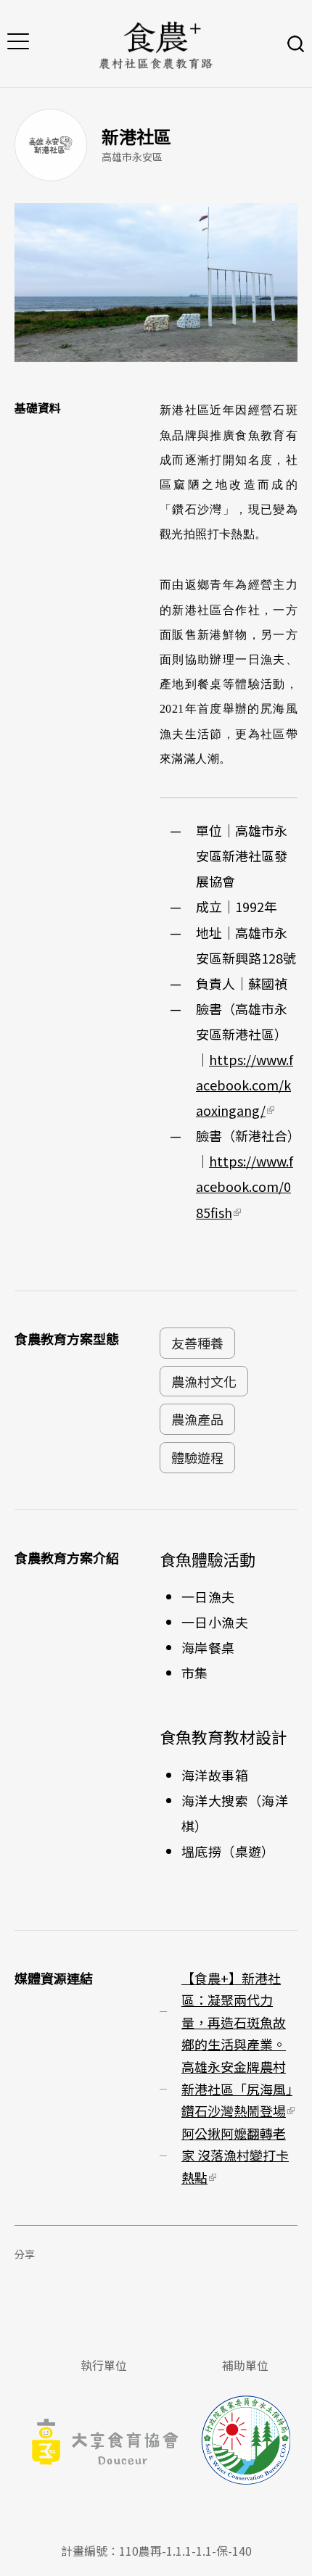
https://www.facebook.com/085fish (245, 1186)
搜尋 (296, 44)
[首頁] (156, 44)
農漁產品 (197, 1419)
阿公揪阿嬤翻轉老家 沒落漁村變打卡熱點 (235, 2155)
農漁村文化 (204, 1381)
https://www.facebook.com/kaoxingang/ (245, 1085)
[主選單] (18, 44)
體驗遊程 (197, 1457)
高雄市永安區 (132, 157)
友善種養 (197, 1343)
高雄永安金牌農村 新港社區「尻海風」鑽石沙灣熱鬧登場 (238, 2088)
